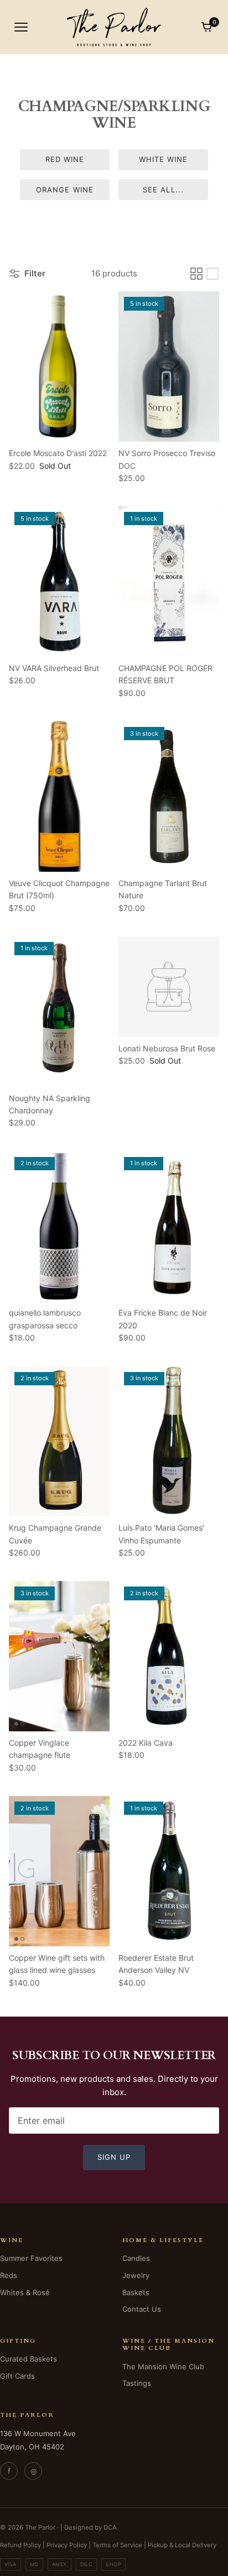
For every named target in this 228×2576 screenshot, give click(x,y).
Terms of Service (117, 2545)
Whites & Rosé (25, 2292)
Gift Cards (17, 2376)
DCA (110, 2527)
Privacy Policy (67, 2545)
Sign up (114, 2157)
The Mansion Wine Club (163, 2366)
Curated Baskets (28, 2359)
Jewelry (136, 2275)
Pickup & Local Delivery (182, 2545)
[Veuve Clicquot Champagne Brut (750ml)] (59, 797)
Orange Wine (64, 190)
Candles (136, 2258)
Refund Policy (20, 2545)
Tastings (137, 2383)
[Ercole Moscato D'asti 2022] (59, 366)
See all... (163, 190)
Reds (9, 2275)
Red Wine (65, 159)
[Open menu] (21, 27)
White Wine (163, 159)
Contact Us (142, 2309)
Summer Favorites (31, 2258)
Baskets (136, 2292)
